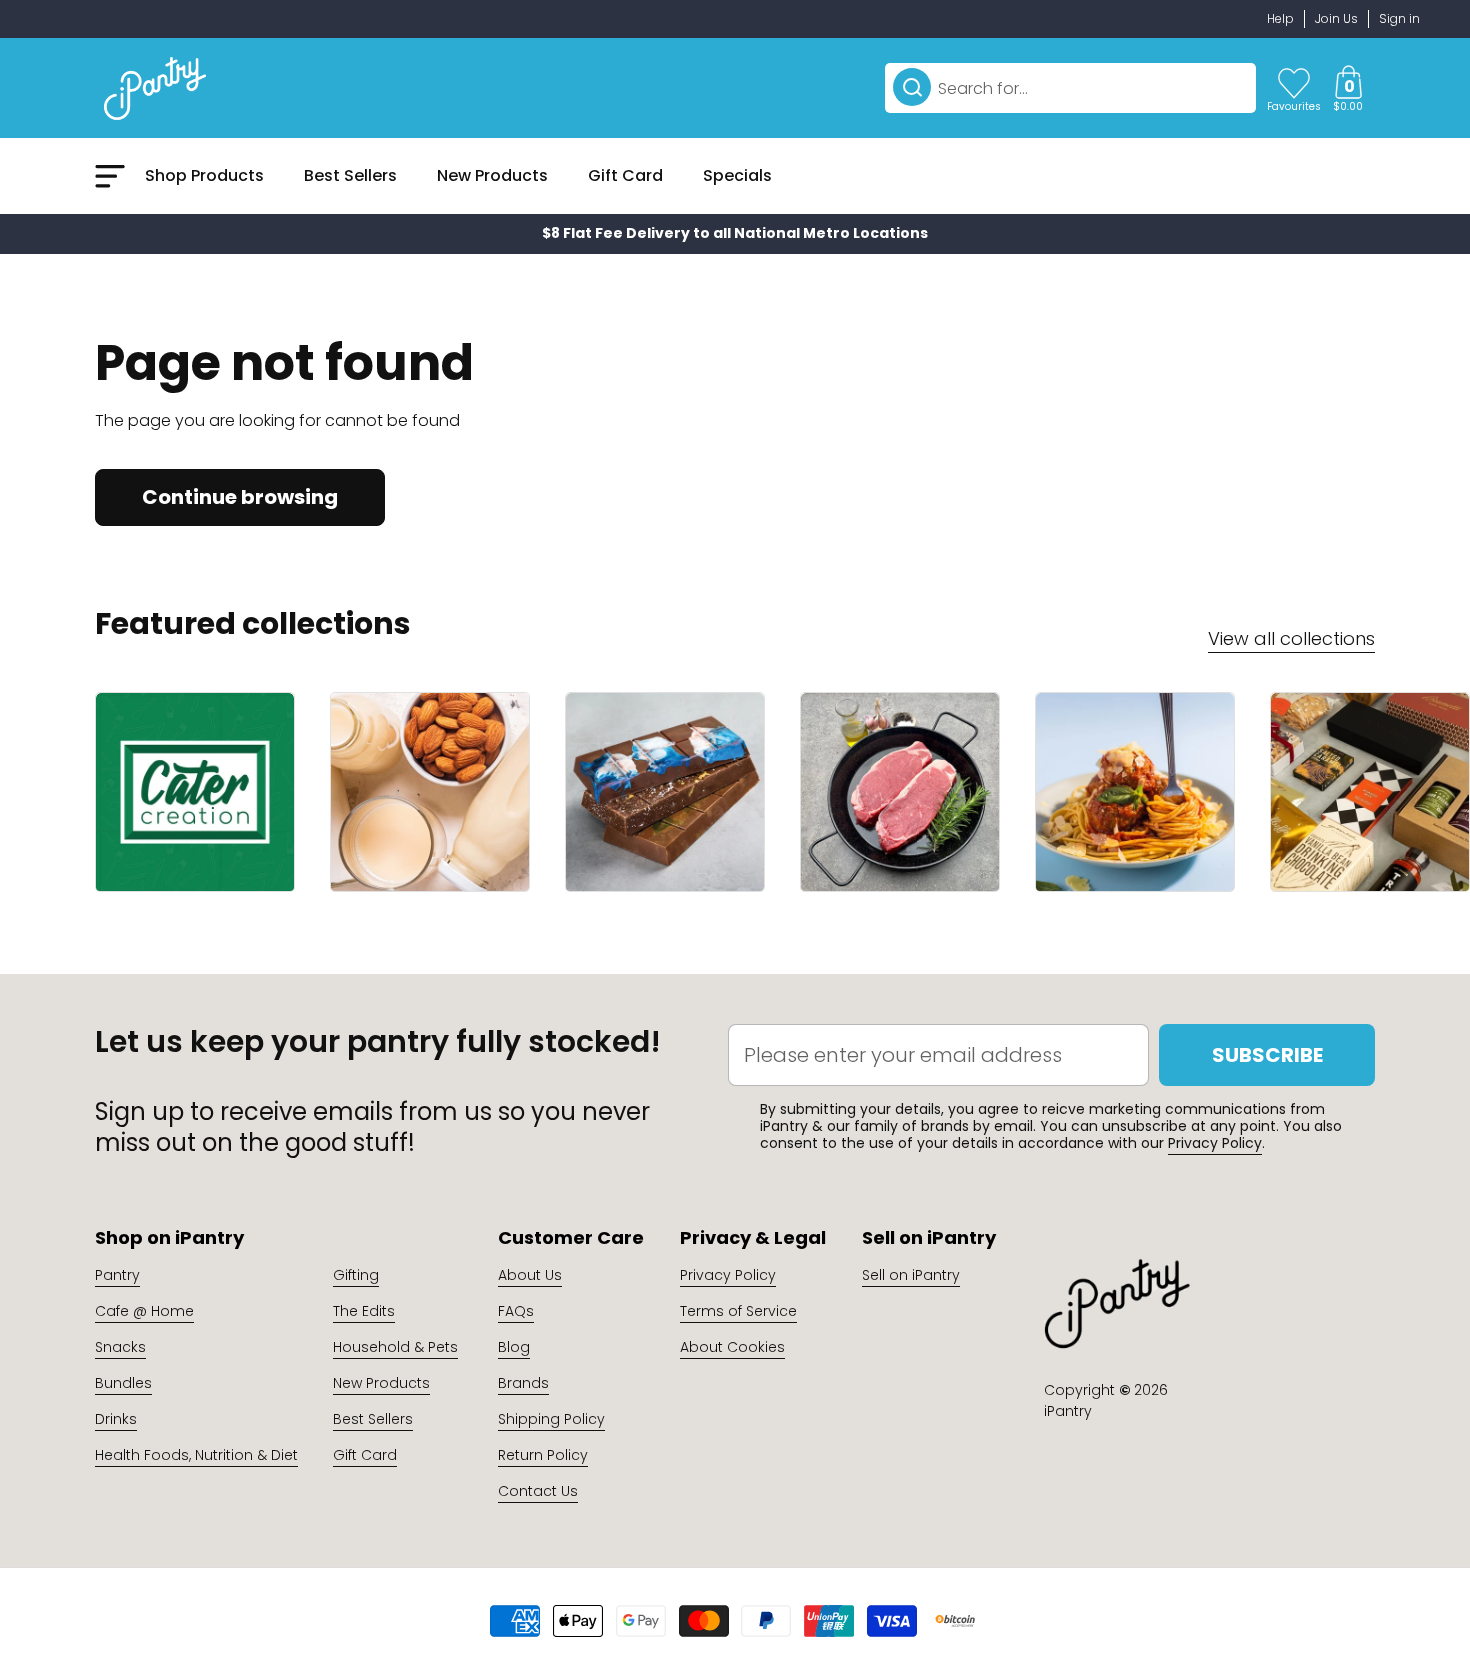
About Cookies (732, 1347)
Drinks (116, 1419)
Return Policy (543, 1455)
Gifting (356, 1275)
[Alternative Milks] (430, 792)
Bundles (123, 1383)
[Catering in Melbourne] (195, 792)
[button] (1348, 88)
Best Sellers (373, 1419)
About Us (530, 1275)
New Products (381, 1383)
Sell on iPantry (911, 1275)
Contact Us (538, 1491)
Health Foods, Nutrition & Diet (196, 1455)
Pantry (117, 1275)
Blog (514, 1347)
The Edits (364, 1311)
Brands (523, 1383)
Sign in (1399, 18)
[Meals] (1135, 792)
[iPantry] (155, 88)
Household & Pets (395, 1347)
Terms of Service (738, 1311)
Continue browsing (240, 497)
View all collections (1291, 638)
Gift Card (365, 1455)
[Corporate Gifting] (1370, 792)
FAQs (516, 1311)
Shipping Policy (551, 1419)
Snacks (120, 1347)
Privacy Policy (1215, 1143)
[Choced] (665, 792)
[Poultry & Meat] (900, 792)
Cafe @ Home (144, 1311)
